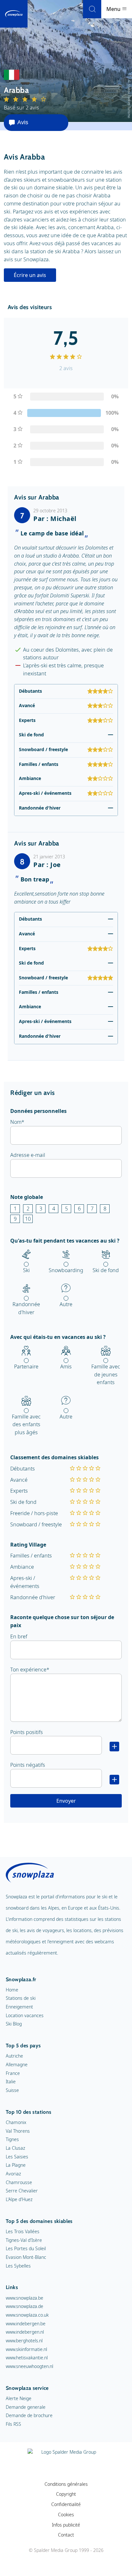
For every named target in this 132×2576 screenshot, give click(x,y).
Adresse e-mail (28, 1155)
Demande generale (26, 2407)
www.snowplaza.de (25, 2306)
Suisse (12, 2090)
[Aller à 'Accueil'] (14, 14)
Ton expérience (28, 1670)
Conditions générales (66, 2484)
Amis (66, 1366)
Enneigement (19, 2007)
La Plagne (16, 2165)
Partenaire (26, 1366)
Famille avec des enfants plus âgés (26, 1425)
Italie (11, 2082)
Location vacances (25, 2015)
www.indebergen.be (26, 2324)
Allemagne (17, 2064)
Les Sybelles (18, 2266)
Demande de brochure (29, 2415)
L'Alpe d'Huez (19, 2199)
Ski (26, 1270)
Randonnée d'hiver (26, 1308)
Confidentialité (66, 2504)
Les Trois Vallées (23, 2231)
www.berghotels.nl (24, 2341)
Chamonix (16, 2122)
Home (12, 1990)
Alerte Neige (19, 2398)
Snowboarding (66, 1270)
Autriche (14, 2056)
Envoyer (66, 1801)
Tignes (12, 2139)
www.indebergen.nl (25, 2332)
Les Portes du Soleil (26, 2248)
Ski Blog (14, 2024)
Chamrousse (19, 2182)
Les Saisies (17, 2157)
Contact (66, 2535)
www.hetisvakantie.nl (27, 2358)
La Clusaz (15, 2148)
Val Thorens (18, 2131)
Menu (114, 9)
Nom (16, 1122)
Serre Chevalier (22, 2191)
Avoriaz (13, 2174)
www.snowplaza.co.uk (27, 2315)
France (13, 2073)
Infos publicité (66, 2525)
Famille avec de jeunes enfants (106, 1375)
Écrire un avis (30, 275)
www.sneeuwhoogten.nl (29, 2366)
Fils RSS (13, 2424)
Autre (66, 1304)
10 (28, 1219)
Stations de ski (21, 1998)
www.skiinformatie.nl (26, 2349)
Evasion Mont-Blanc (26, 2257)
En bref (19, 1636)
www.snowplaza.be (25, 2298)
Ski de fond (106, 1270)
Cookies (66, 2515)
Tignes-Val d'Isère (24, 2240)
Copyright (66, 2494)
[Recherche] (92, 9)
